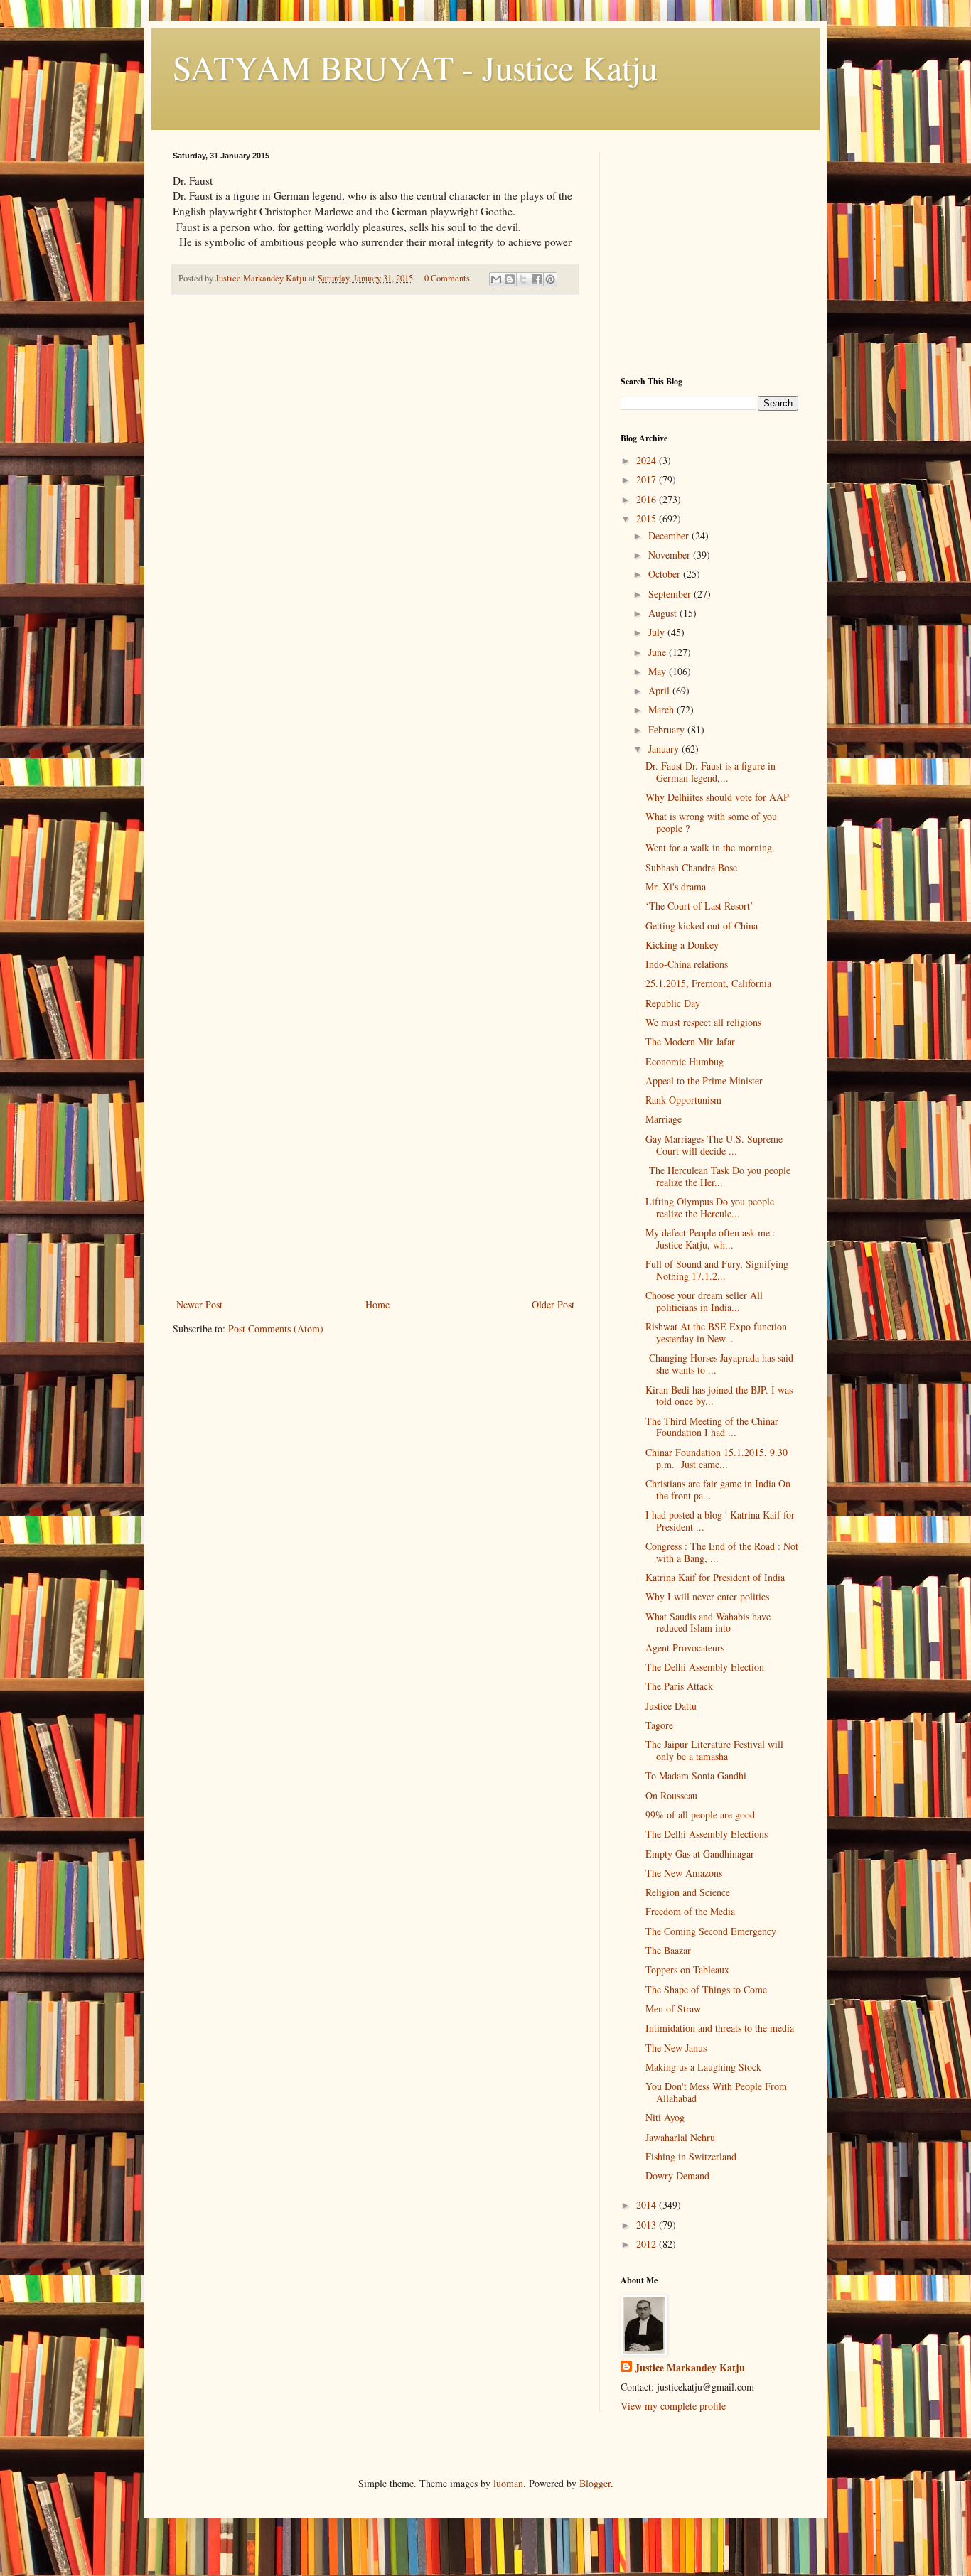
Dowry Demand (677, 2176)
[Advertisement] (375, 1189)
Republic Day (673, 1003)
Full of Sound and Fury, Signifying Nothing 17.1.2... (717, 1270)
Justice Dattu (671, 1706)
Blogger (595, 2483)
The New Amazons (684, 1873)
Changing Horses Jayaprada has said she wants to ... (719, 1364)
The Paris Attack (679, 1686)
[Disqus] (375, 505)
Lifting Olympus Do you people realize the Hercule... (710, 1207)
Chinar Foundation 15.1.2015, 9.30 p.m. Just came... (717, 1458)
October (666, 574)
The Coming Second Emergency (711, 1931)
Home (377, 1304)
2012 (648, 2244)
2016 (648, 499)
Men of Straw (673, 2009)
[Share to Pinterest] (550, 279)
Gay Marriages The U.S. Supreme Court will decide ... (714, 1145)
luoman (508, 2483)
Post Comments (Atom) (276, 1329)
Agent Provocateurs (685, 1648)
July (658, 632)
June (659, 652)
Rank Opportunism (683, 1100)
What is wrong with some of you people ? (711, 822)
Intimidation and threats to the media (720, 2028)
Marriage (664, 1119)
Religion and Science (688, 1892)
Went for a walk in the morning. (710, 847)
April (660, 690)
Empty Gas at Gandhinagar (700, 1854)
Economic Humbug (685, 1061)
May (659, 671)
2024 (648, 460)
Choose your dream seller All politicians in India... (704, 1301)
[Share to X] (523, 279)
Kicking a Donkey (682, 945)
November (671, 555)
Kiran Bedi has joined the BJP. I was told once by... (719, 1396)
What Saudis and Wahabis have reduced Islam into (708, 1622)
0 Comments (447, 278)
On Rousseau (671, 1795)
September (671, 594)
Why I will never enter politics (707, 1596)
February (668, 729)
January (665, 749)
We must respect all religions (703, 1022)
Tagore (659, 1725)
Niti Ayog (665, 2117)
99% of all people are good (700, 1815)
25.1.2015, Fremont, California (708, 983)
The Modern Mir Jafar (690, 1041)
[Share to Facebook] (537, 279)
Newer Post (199, 1304)
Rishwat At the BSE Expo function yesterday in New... (716, 1332)
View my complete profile (673, 2406)
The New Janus (676, 2048)
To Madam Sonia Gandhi (696, 1775)
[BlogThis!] (510, 279)
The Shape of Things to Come (706, 1989)
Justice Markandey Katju (690, 2368)
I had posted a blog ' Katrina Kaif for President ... (720, 1521)
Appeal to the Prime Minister (704, 1080)
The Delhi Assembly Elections (707, 1834)
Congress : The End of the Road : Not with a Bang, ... (722, 1552)
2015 (648, 518)
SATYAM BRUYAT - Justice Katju (415, 67)
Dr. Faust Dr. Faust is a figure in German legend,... (710, 772)
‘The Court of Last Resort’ (699, 906)
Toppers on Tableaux (687, 1969)
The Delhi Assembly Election (705, 1667)
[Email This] (496, 279)
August (664, 613)
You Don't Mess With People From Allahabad (716, 2092)
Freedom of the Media (690, 1911)
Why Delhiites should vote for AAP (717, 797)
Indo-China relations (687, 964)
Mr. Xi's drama (676, 886)
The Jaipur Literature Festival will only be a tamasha (714, 1750)
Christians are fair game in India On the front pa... (718, 1489)
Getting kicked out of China (702, 926)
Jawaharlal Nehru (680, 2137)
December (670, 535)
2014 (648, 2205)
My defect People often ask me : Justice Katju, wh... (710, 1239)
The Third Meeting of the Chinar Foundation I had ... (712, 1427)
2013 (648, 2225)
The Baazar (668, 1950)
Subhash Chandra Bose (691, 867)
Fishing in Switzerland (691, 2156)
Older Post (553, 1304)
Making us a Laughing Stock (703, 2067)
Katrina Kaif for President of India (715, 1577)
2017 (648, 479)
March (662, 710)
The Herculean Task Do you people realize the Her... (718, 1176)
